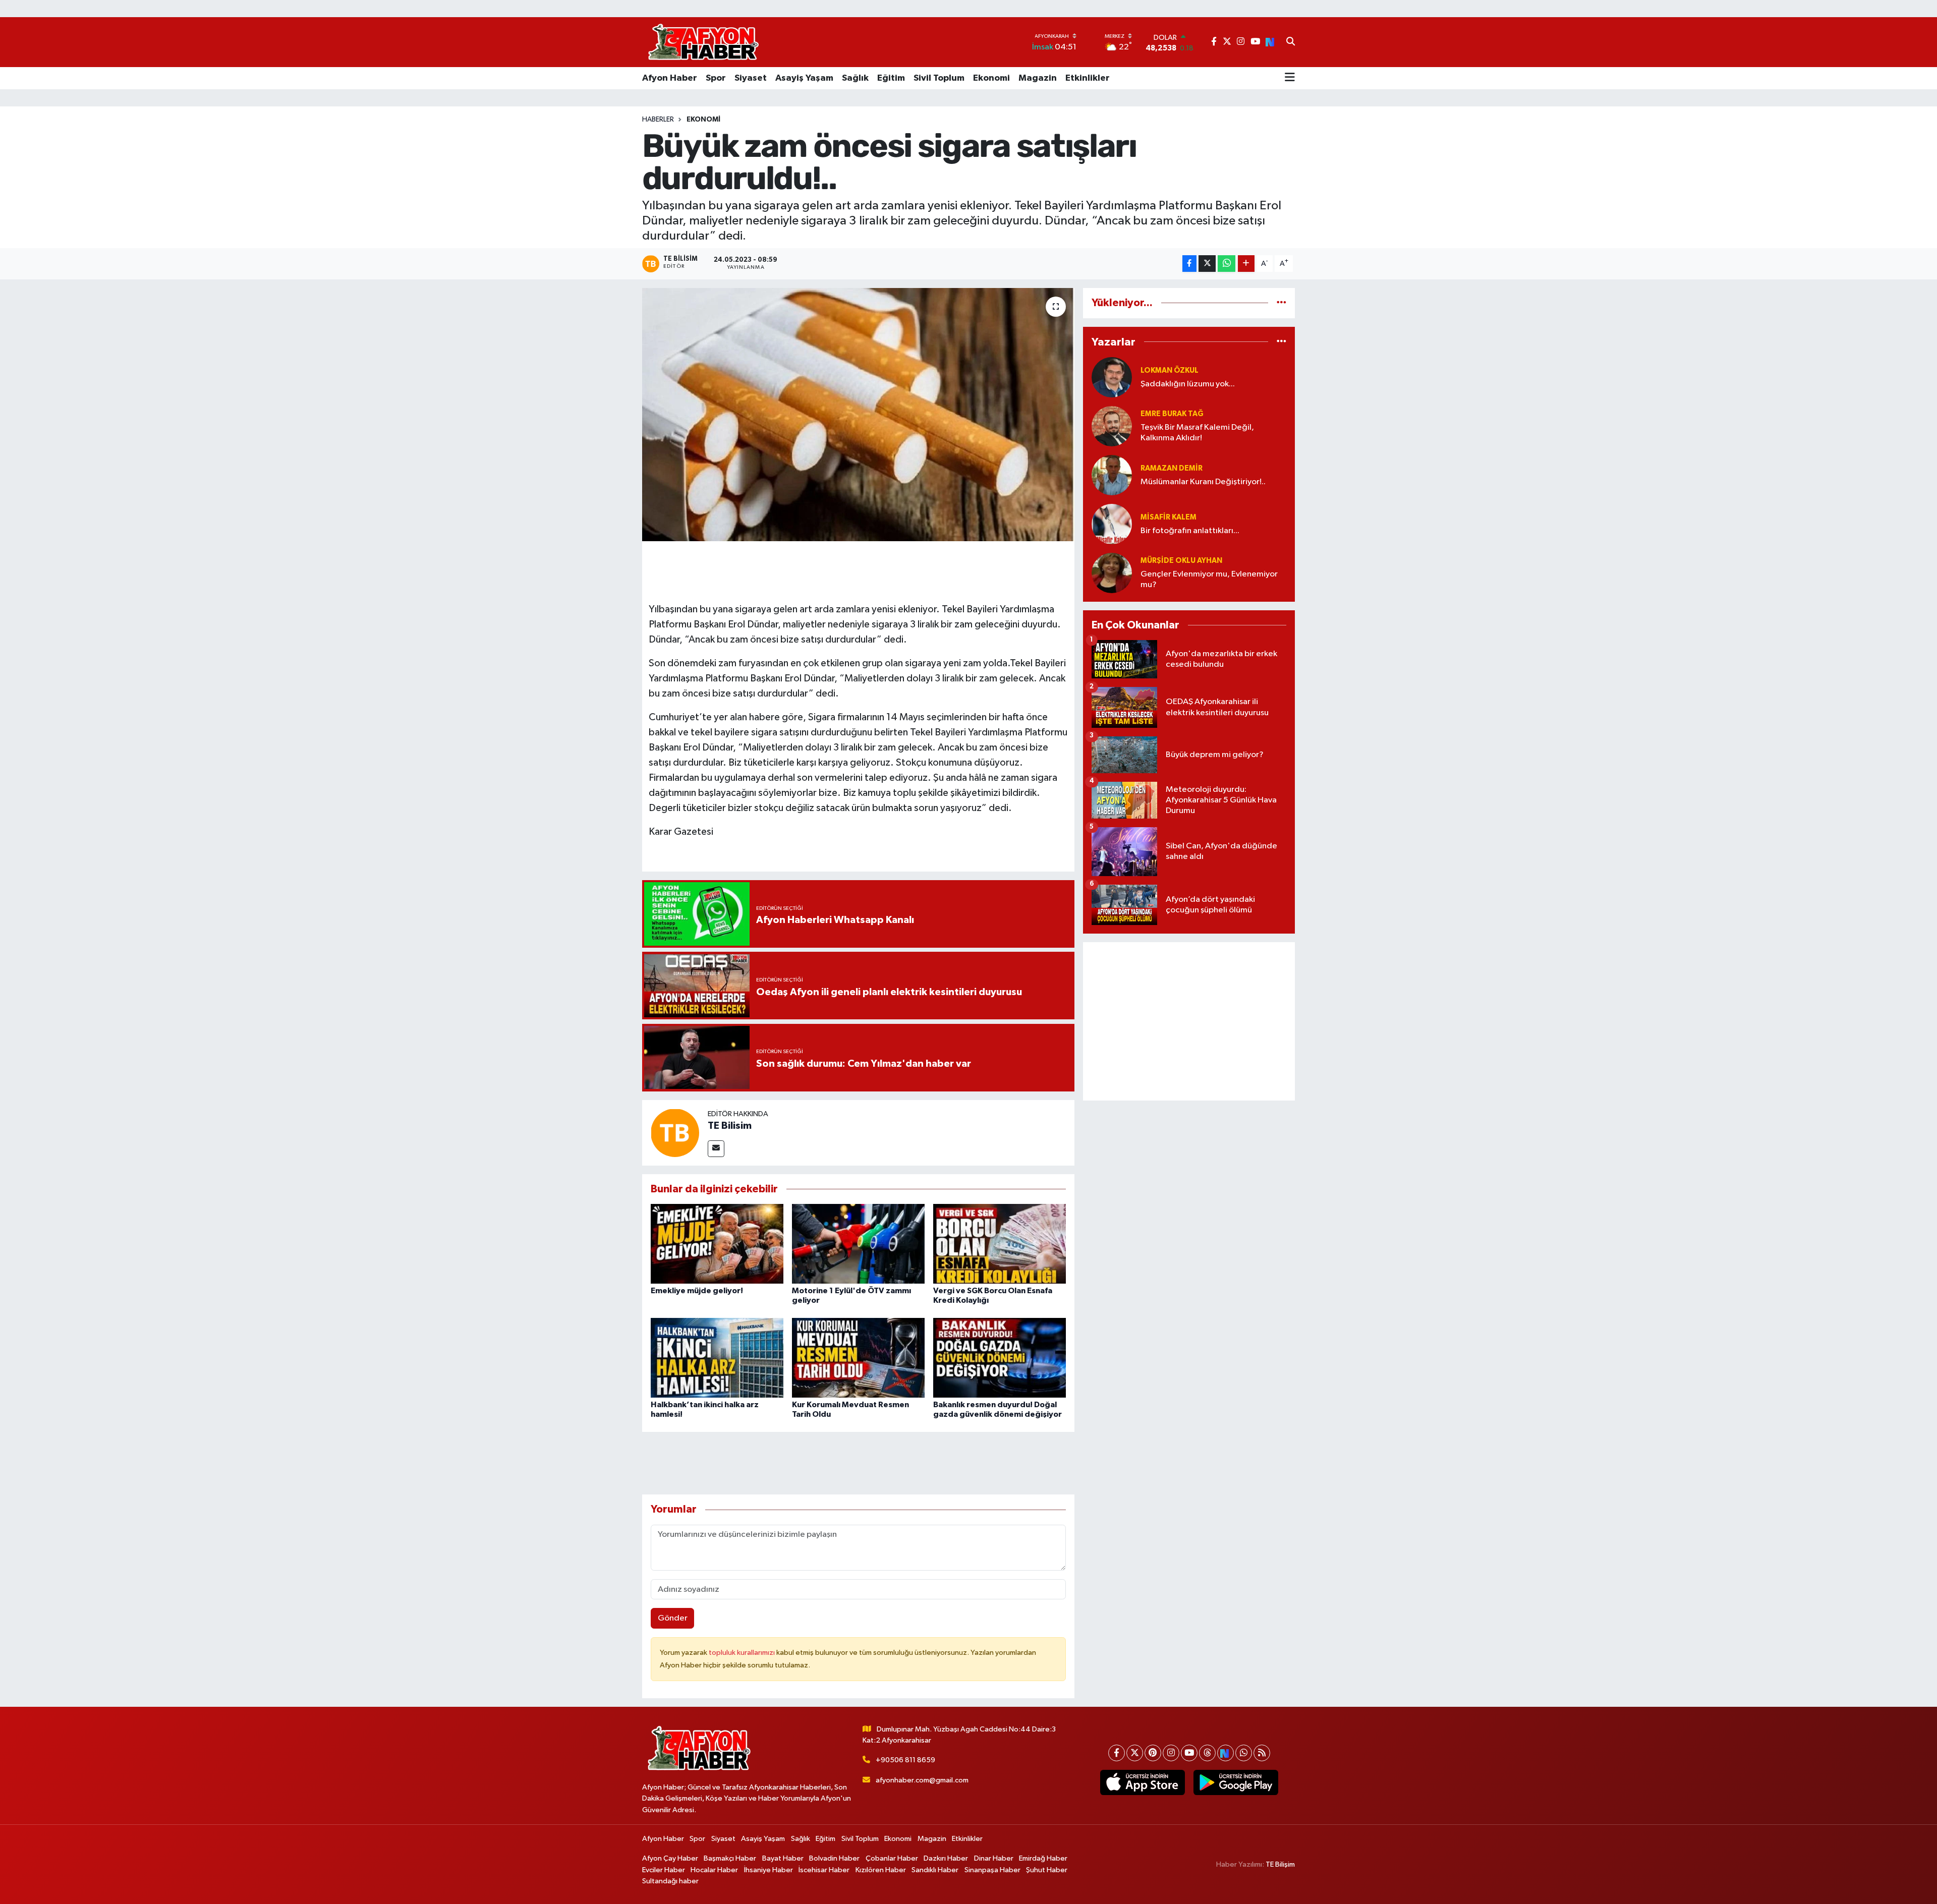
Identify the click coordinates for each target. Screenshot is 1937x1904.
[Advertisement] (1189, 1021)
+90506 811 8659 (905, 1760)
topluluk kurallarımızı (743, 1653)
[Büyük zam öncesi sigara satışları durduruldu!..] (858, 415)
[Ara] (1291, 42)
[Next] (1226, 1753)
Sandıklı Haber (935, 1870)
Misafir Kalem (1169, 517)
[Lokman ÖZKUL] (1112, 377)
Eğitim (891, 78)
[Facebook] (1117, 1753)
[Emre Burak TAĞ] (1112, 426)
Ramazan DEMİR (1172, 468)
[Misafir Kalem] (1112, 524)
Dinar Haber (994, 1858)
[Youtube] (1189, 1753)
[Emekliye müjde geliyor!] (717, 1244)
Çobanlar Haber (892, 1858)
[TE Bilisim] (675, 1133)
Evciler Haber (664, 1870)
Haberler (658, 120)
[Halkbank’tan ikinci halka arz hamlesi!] (717, 1358)
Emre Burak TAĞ (1172, 414)
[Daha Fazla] (1246, 264)
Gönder (673, 1618)
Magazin (1038, 78)
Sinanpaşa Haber (992, 1870)
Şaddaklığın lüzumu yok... (1188, 384)
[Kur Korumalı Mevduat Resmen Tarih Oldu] (858, 1358)
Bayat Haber (783, 1858)
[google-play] (1236, 1782)
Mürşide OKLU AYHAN (1181, 561)
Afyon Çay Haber (670, 1858)
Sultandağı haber (670, 1881)
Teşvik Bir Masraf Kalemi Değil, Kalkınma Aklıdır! (1197, 433)
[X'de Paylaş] (1207, 264)
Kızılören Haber (881, 1870)
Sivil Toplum (939, 78)
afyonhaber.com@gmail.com (922, 1780)
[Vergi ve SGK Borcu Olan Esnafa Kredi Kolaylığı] (1000, 1244)
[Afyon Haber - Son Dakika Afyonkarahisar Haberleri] (703, 42)
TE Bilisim (730, 1126)
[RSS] (1262, 1753)
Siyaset (751, 78)
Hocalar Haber (714, 1870)
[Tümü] (1281, 303)
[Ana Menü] (1290, 78)
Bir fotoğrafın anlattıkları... (1190, 531)
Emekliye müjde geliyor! (697, 1291)
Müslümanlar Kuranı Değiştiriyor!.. (1203, 482)
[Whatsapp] (1244, 1753)
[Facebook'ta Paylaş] (1189, 264)
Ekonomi (991, 78)
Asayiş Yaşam (804, 78)
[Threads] (1207, 1753)
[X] (1135, 1753)
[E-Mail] (716, 1149)
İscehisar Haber (824, 1870)
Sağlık (855, 78)
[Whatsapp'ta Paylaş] (1227, 264)
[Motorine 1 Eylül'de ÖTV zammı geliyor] (858, 1244)
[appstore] (1142, 1782)
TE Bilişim (1280, 1864)
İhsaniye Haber (768, 1870)
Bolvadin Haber (834, 1858)
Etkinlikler (1088, 78)
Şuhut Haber (1047, 1870)
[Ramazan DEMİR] (1112, 475)
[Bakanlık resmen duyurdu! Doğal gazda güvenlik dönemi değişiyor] (1000, 1358)
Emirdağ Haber (1043, 1858)
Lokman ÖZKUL (1170, 370)
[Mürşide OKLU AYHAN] (1112, 573)
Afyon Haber (670, 78)
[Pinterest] (1153, 1753)
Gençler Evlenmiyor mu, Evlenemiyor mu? (1209, 580)
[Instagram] (1171, 1753)
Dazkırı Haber (946, 1858)
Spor (716, 78)
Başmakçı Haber (730, 1858)
